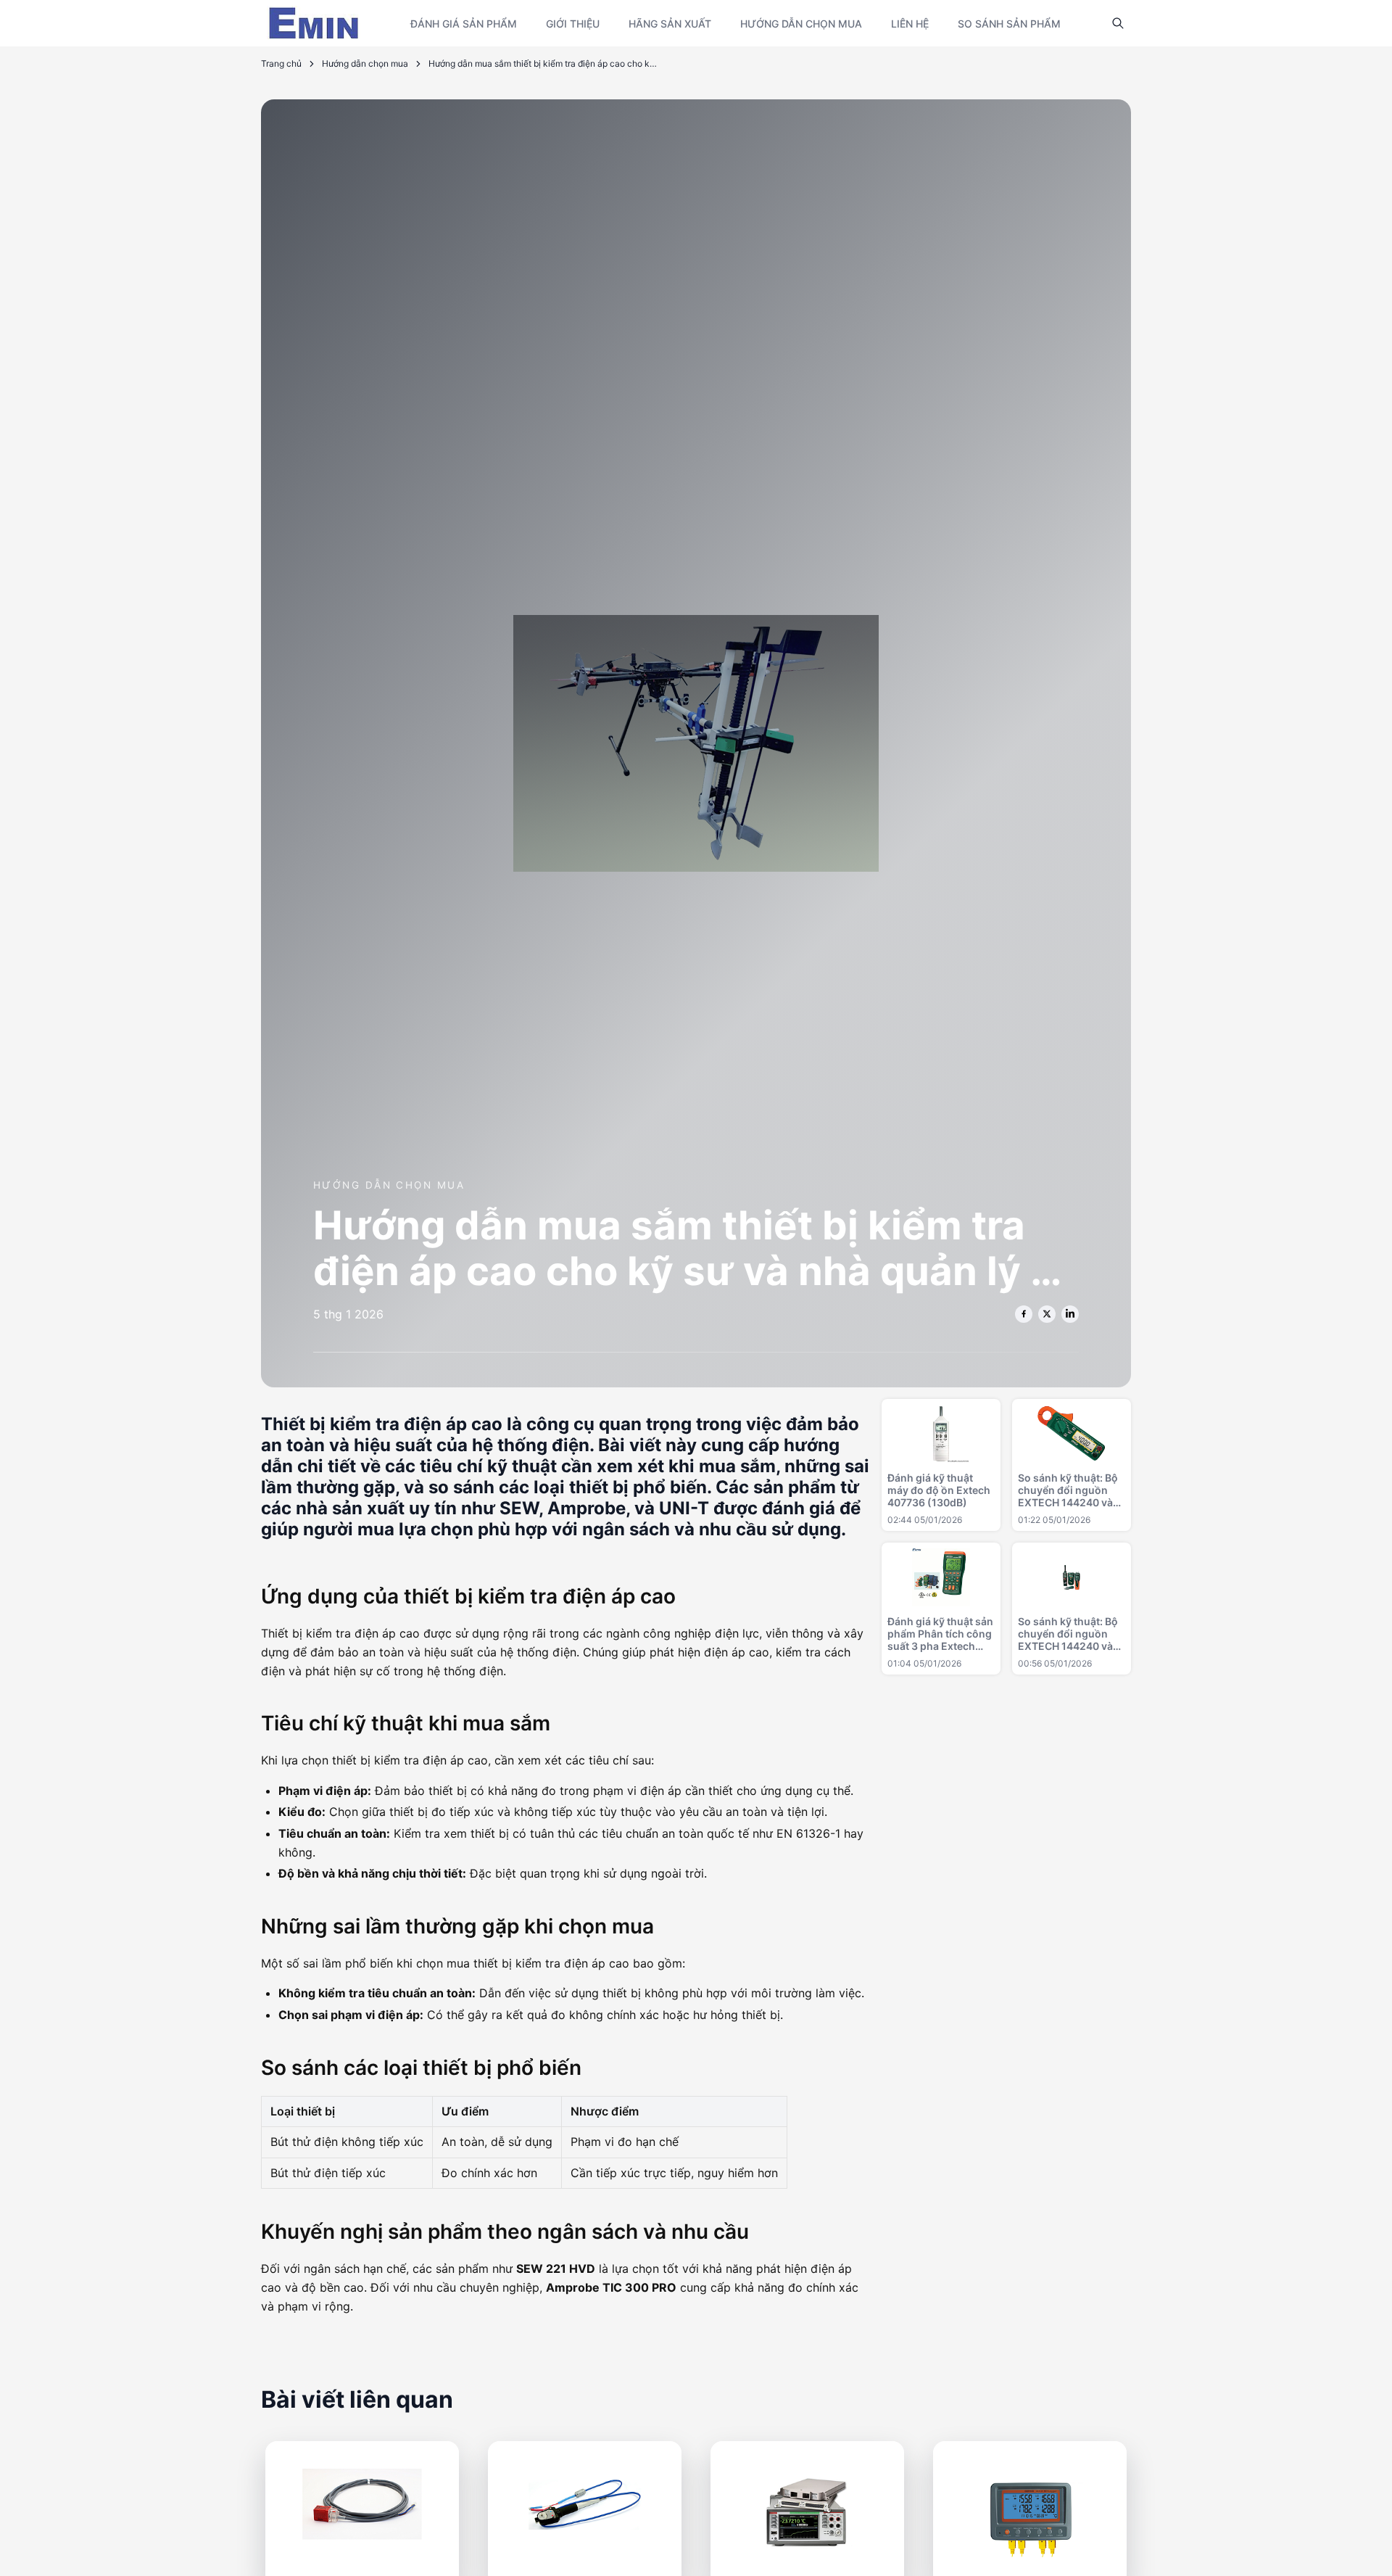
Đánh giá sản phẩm (464, 24)
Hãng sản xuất (670, 24)
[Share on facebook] (1024, 1314)
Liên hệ (910, 24)
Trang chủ (281, 63)
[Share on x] (1047, 1314)
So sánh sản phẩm (1009, 24)
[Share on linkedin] (1070, 1314)
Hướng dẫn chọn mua (801, 24)
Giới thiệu (573, 24)
